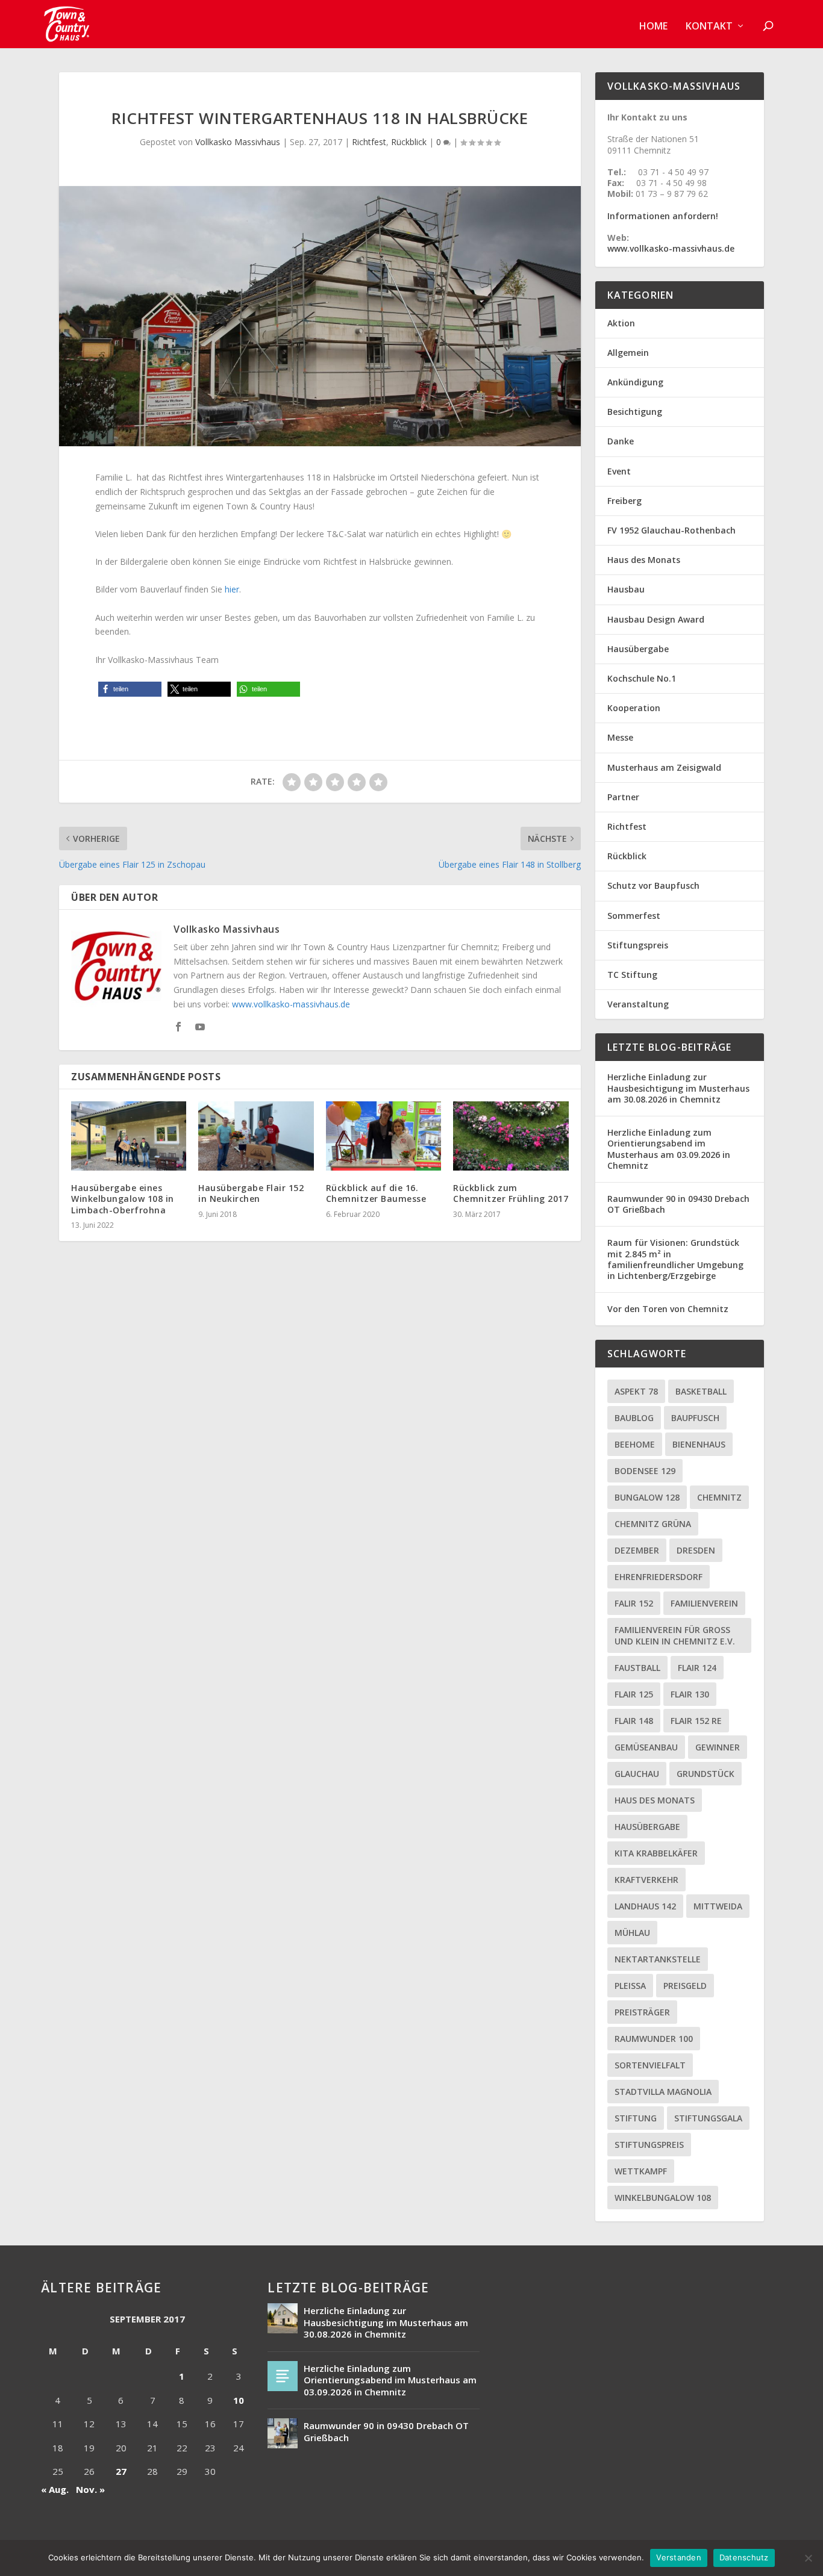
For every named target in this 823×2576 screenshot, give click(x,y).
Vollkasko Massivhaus (238, 142)
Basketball (701, 1391)
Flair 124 (697, 1668)
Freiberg (624, 501)
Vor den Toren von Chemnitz (668, 1309)
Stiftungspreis (638, 945)
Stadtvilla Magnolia (663, 2092)
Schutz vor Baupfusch (653, 885)
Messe (620, 737)
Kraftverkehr (646, 1880)
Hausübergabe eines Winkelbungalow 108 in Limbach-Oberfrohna (123, 1199)
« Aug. (55, 2489)
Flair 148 (634, 1721)
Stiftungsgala (708, 2118)
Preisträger (642, 2012)
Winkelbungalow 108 (663, 2198)
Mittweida (718, 1906)
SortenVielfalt (650, 2065)
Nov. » (90, 2489)
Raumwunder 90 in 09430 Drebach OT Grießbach (678, 1204)
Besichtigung (635, 412)
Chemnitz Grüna (653, 1524)
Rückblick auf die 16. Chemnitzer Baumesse (376, 1193)
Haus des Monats (644, 560)
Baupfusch (695, 1418)
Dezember (637, 1550)
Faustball (637, 1668)
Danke (621, 441)
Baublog (634, 1418)
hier (232, 589)
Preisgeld (685, 1986)
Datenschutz (744, 2557)
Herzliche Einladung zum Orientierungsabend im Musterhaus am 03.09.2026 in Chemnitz (669, 1149)
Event (619, 471)
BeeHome (635, 1444)
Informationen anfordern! (663, 216)
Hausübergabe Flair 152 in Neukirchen (251, 1193)
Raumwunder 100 (654, 2039)
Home (653, 27)
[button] (130, 689)
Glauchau (637, 1774)
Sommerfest (634, 916)
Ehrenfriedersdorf (659, 1577)
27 (121, 2471)
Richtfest (369, 142)
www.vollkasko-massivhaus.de (291, 1004)
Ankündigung (635, 382)
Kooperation (634, 708)
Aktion (621, 323)
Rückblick (409, 142)
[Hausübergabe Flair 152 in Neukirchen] (256, 1136)
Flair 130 (690, 1694)
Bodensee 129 (645, 1471)
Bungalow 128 (647, 1497)
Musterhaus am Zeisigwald (664, 767)
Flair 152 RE (696, 1721)
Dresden (696, 1550)
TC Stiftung (632, 975)
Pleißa (630, 1986)
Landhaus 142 (645, 1906)
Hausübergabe (638, 649)
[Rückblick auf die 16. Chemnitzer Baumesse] (383, 1136)
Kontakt (709, 27)
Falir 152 (634, 1603)
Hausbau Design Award (656, 619)
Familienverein (704, 1603)
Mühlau (632, 1933)
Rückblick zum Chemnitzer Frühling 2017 (511, 1193)
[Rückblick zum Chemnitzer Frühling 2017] (511, 1136)
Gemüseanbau (646, 1747)
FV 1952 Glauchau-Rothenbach (671, 530)
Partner (623, 797)
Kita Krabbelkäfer (656, 1853)
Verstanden (679, 2557)
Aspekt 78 (636, 1391)
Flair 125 (634, 1694)
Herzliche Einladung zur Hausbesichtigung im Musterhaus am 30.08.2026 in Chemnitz (678, 1088)
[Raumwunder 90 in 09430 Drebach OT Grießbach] (283, 2433)
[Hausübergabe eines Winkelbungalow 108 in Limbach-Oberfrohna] (129, 1136)
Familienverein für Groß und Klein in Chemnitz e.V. (675, 1635)
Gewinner (718, 1747)
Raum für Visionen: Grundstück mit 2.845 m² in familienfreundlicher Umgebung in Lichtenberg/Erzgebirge (675, 1259)
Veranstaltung (638, 1004)
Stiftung (636, 2118)
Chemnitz (719, 1497)
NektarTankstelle (658, 1959)
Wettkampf (641, 2171)
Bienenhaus (699, 1444)
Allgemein (628, 353)
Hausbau (626, 589)
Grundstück (706, 1774)
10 (239, 2400)
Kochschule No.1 (642, 678)
